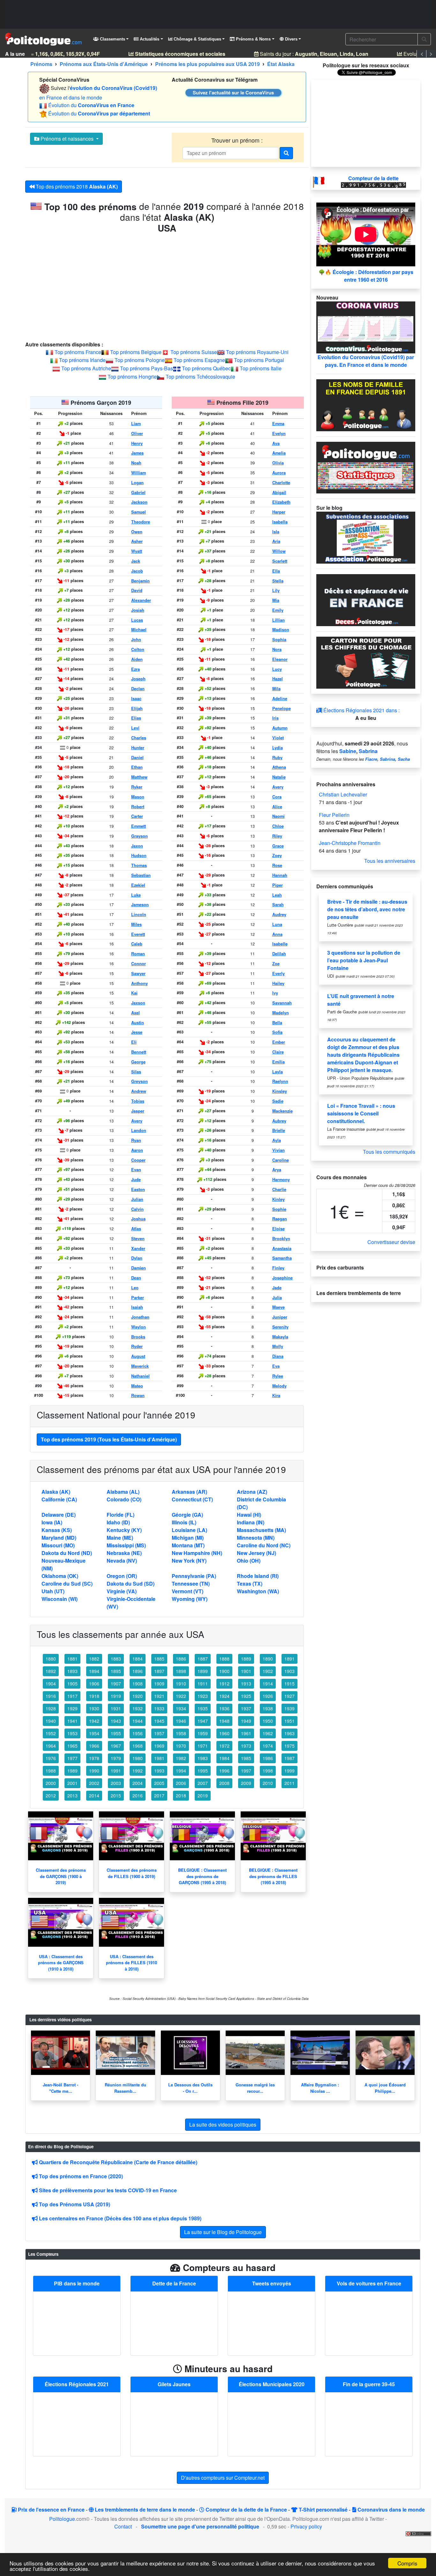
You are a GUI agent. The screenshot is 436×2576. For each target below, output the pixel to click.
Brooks (138, 1337)
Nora (277, 649)
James (137, 453)
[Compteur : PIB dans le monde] (77, 2323)
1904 (51, 1684)
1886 (181, 1659)
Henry (137, 443)
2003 (116, 1783)
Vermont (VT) (188, 1591)
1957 (159, 1733)
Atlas (136, 1229)
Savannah (282, 1003)
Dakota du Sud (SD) (131, 1584)
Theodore (141, 522)
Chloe (278, 826)
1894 (94, 1671)
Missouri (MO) (58, 1545)
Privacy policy (306, 2526)
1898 (181, 1671)
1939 (289, 1708)
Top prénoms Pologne (140, 360)
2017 (159, 1795)
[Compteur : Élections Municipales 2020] (272, 2423)
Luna (277, 924)
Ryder (137, 1346)
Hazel (278, 679)
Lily (276, 590)
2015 (116, 1795)
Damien (139, 1268)
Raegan (280, 1219)
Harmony (281, 1180)
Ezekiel (138, 885)
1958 (181, 1733)
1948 (224, 1721)
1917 (72, 1696)
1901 (246, 1671)
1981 (159, 1758)
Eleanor (280, 659)
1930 (94, 1708)
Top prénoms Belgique (136, 352)
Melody (279, 1386)
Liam (136, 424)
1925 (246, 1696)
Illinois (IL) (184, 1522)
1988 (51, 1771)
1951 (289, 1721)
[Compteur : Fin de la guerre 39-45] (369, 2423)
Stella (278, 581)
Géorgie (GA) (187, 1515)
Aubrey (279, 1121)
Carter (137, 816)
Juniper (280, 1317)
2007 (203, 1783)
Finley (278, 1268)
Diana (278, 1356)
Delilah (279, 954)
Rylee (278, 1376)
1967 (116, 1746)
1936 (224, 1708)
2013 (72, 1795)
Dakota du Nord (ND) (67, 1553)
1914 (268, 1684)
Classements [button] (112, 39)
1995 (203, 1771)
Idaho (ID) (118, 1522)
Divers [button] (291, 39)
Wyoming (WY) (190, 1599)
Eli (134, 1042)
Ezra (135, 669)
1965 (72, 1746)
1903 (289, 1671)
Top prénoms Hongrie (132, 377)
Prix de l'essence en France (51, 2509)
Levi (135, 728)
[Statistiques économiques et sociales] (366, 467)
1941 (72, 1721)
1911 (203, 1684)
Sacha (404, 759)
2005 (159, 1783)
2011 (289, 1783)
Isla (276, 532)
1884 (138, 1659)
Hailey (278, 983)
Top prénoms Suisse (194, 352)
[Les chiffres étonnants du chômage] (366, 662)
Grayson (139, 836)
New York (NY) (189, 1561)
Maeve (278, 1307)
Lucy (277, 669)
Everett (138, 934)
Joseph (138, 679)
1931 (116, 1708)
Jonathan (140, 1317)
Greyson (139, 1081)
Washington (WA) (258, 1591)
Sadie (278, 1101)
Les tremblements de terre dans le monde (144, 2509)
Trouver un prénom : (238, 140)
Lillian (278, 620)
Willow (279, 551)
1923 (203, 1696)
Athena (279, 767)
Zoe (276, 964)
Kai (134, 993)
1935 (203, 1708)
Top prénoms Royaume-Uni (257, 352)
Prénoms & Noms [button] (253, 39)
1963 (289, 1733)
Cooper (138, 1160)
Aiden (137, 659)
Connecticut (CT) (192, 1499)
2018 (181, 1795)
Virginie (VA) (122, 1591)
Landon (139, 1130)
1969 (159, 1746)
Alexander (141, 600)
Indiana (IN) (251, 1522)
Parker (138, 1298)
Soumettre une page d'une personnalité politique (200, 2526)
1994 (181, 1771)
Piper (278, 885)
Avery (137, 1121)
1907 (116, 1684)
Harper (279, 512)
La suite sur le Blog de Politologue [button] (223, 2232)
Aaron (137, 1150)
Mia (276, 600)
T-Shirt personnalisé (323, 2509)
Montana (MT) (188, 1545)
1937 (246, 1708)
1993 (159, 1771)
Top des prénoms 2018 (76, 186)
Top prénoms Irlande (82, 360)
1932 (138, 1708)
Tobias (138, 1101)
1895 (116, 1671)
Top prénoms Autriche (86, 368)
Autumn (280, 728)
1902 (268, 1671)
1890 (268, 1659)
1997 (246, 1771)
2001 (72, 1783)
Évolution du (91, 105)
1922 (181, 1696)
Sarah (278, 905)
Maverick (140, 1366)
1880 (51, 1659)
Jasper (138, 1111)
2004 (138, 1783)
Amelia (279, 453)
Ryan (136, 1140)
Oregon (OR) (122, 1576)
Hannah (280, 875)
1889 (246, 1659)
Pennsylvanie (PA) (194, 1576)
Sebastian (141, 875)
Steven (138, 1239)
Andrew (139, 1091)
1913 (246, 1684)
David (137, 590)
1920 (138, 1696)
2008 (224, 1783)
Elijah (137, 708)
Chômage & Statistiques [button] (197, 39)
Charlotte (281, 483)
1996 (224, 1771)
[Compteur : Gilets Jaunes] (174, 2423)
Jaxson (138, 1003)
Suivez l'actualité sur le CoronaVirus (233, 93)
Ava (276, 443)
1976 (51, 1758)
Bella (277, 1023)
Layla (278, 1072)
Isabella (280, 522)
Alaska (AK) (56, 1492)
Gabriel (138, 492)
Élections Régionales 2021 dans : (361, 710)
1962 (268, 1733)
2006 (181, 1783)
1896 (138, 1671)
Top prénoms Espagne (199, 360)
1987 (289, 1758)
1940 (51, 1721)
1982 (181, 1758)
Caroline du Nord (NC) (264, 1545)
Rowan (138, 1395)
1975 (289, 1746)
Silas (136, 1072)
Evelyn (279, 433)
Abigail (279, 492)
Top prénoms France (78, 352)
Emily (278, 610)
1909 (159, 1684)
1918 (94, 1696)
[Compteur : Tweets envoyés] (272, 2323)
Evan (136, 1170)
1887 (203, 1659)
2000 (51, 1783)
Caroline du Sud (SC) (67, 1584)
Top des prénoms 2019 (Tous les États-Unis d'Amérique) (109, 1439)
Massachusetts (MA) (261, 1530)
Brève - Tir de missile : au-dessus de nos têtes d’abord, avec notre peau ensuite (367, 909)
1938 (268, 1708)
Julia (277, 1298)
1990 (94, 1771)
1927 (289, 1696)
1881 (72, 1659)
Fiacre (371, 759)
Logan (137, 483)
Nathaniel (140, 1376)
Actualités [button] (149, 39)
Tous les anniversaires (390, 861)
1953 (72, 1733)
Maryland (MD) (59, 1538)
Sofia (277, 1032)
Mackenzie (282, 1111)
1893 (72, 1671)
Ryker (137, 787)
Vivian (278, 1150)
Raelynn (280, 1081)
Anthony (139, 983)
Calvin (137, 1209)
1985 (246, 1758)
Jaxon (137, 846)
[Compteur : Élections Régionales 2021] (77, 2423)
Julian (137, 1199)
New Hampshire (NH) (197, 1553)
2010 (268, 1783)
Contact (123, 2526)
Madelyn (281, 1013)
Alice (277, 807)
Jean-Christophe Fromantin (350, 843)
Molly (278, 1346)
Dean (136, 1278)
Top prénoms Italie (261, 368)
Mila (276, 689)
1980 (138, 1758)
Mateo (137, 1386)
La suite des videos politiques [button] (223, 2124)
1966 (94, 1746)
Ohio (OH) (249, 1561)
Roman (138, 954)
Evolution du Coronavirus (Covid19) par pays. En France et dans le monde (366, 361)
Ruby (277, 758)
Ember (279, 1042)
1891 (289, 1659)
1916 (51, 1696)
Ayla (277, 1140)
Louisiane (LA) (189, 1530)
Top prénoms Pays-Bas (147, 368)
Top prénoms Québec (206, 368)
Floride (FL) (120, 1515)
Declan (138, 689)
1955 (116, 1733)
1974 (268, 1746)
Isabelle (280, 944)
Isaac (136, 699)
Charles (139, 738)
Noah (136, 463)
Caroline (281, 1160)
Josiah (138, 610)
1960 (224, 1733)
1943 (116, 1721)
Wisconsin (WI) (60, 1599)
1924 (224, 1696)
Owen (137, 532)
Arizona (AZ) (252, 1492)
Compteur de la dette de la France (246, 2509)
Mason (138, 797)
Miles (136, 924)
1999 (289, 1771)
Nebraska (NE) (124, 1553)
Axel (135, 1013)
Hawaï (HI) (249, 1515)
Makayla (280, 1337)
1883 (116, 1659)
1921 (159, 1696)
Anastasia (282, 1248)
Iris (275, 718)
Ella (276, 571)
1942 (94, 1721)
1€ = (51, 54)
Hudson (139, 855)
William (139, 473)
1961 (246, 1733)
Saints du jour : (304, 54)
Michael (139, 630)
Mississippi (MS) (126, 1545)
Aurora (279, 473)
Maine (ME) (120, 1538)
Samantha (282, 1258)
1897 (159, 1671)
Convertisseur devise (391, 1242)
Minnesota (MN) (256, 1538)
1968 (138, 1746)
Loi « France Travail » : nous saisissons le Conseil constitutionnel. (361, 1113)
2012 (51, 1795)
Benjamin (140, 581)
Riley (277, 836)
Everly (278, 973)
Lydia (278, 748)
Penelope (282, 708)
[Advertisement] (218, 14)
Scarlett (280, 561)
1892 (51, 1671)
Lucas (137, 620)
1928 (51, 1708)
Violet (278, 738)
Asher (137, 541)
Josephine (282, 1278)
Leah (277, 895)
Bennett (139, 1052)
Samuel (139, 512)
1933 (159, 1708)
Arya (277, 1170)
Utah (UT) (53, 1591)
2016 (138, 1795)
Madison (281, 630)
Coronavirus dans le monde (391, 2509)
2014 (94, 1795)
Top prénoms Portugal (259, 360)
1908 (138, 1684)
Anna (277, 934)
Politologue (62, 2519)
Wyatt (137, 551)
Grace (278, 846)
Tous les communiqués (389, 1152)
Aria (276, 541)
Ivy (275, 993)
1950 (268, 1721)
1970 (181, 1746)
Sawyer (138, 973)
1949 (246, 1721)
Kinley (278, 1199)
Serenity (280, 1327)
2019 (203, 1795)
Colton (138, 649)
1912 (224, 1684)
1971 (203, 1746)
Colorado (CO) (124, 1499)
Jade (277, 1288)
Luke (136, 895)
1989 (72, 1771)
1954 (94, 1733)
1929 (72, 1708)
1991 (116, 1771)
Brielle (279, 1130)
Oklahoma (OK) (60, 1576)
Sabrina (368, 751)
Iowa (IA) (52, 1522)
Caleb (137, 944)
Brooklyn (281, 1239)
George (138, 1062)
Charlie (279, 1189)
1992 (138, 1771)
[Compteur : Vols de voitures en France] (369, 2323)
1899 (203, 1671)
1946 (181, 1721)
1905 (72, 1684)
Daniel (137, 758)
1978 (94, 1758)
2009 (246, 1783)
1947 (203, 1721)
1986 (268, 1758)
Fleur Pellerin (334, 815)
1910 (181, 1684)
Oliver (137, 433)
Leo (135, 1288)
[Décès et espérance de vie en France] (366, 600)
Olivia (278, 463)
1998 (268, 1771)
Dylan (137, 1258)
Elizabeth (281, 502)
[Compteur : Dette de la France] (174, 2323)
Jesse (137, 1032)
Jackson (139, 502)
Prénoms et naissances (67, 139)
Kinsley (280, 1091)
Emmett (139, 826)
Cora (277, 797)
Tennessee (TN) (191, 1584)
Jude (136, 1180)
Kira (276, 1395)
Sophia (279, 640)
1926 (268, 1696)
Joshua (138, 1219)
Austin (138, 1023)
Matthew (139, 777)
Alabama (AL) (123, 1492)
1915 (289, 1684)
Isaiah (137, 1307)
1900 (224, 1671)
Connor (139, 964)
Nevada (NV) (122, 1561)
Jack (136, 561)
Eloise (278, 1229)
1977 (72, 1758)
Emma (278, 424)
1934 (181, 1708)
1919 (116, 1696)
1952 (51, 1733)
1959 (203, 1733)
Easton (138, 1189)
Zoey (277, 855)
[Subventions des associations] (366, 537)
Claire (278, 1052)
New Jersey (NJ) (256, 1553)
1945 (159, 1721)
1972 (224, 1746)
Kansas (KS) (57, 1530)
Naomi (278, 816)
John (136, 640)
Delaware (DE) (59, 1515)
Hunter (138, 748)
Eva (276, 1366)
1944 (138, 1721)
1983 (203, 1758)
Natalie (279, 777)
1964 (51, 1746)
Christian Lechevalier (343, 794)
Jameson (140, 905)
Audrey (279, 914)
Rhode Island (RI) (258, 1576)
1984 (224, 1758)
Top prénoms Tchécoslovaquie (200, 377)
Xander (138, 1248)
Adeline (280, 699)
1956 (138, 1733)
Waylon (139, 1327)
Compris (407, 2563)
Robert (138, 807)
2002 (94, 1783)
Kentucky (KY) (124, 1530)
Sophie (279, 1209)
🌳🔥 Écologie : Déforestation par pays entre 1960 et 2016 (366, 276)
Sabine (348, 751)
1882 (94, 1659)
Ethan (137, 767)
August (138, 1356)
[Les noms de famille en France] (366, 404)
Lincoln (139, 914)
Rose (277, 865)
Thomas (139, 865)
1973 (246, 1746)
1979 (116, 1758)
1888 (224, 1659)
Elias (136, 718)
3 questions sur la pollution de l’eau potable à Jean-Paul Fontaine (364, 960)
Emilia (278, 1062)
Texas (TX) (250, 1584)
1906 (94, 1684)
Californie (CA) (59, 1499)
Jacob (137, 571)
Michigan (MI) (188, 1538)
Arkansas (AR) (189, 1492)
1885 (159, 1659)
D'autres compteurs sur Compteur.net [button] (223, 2478)
